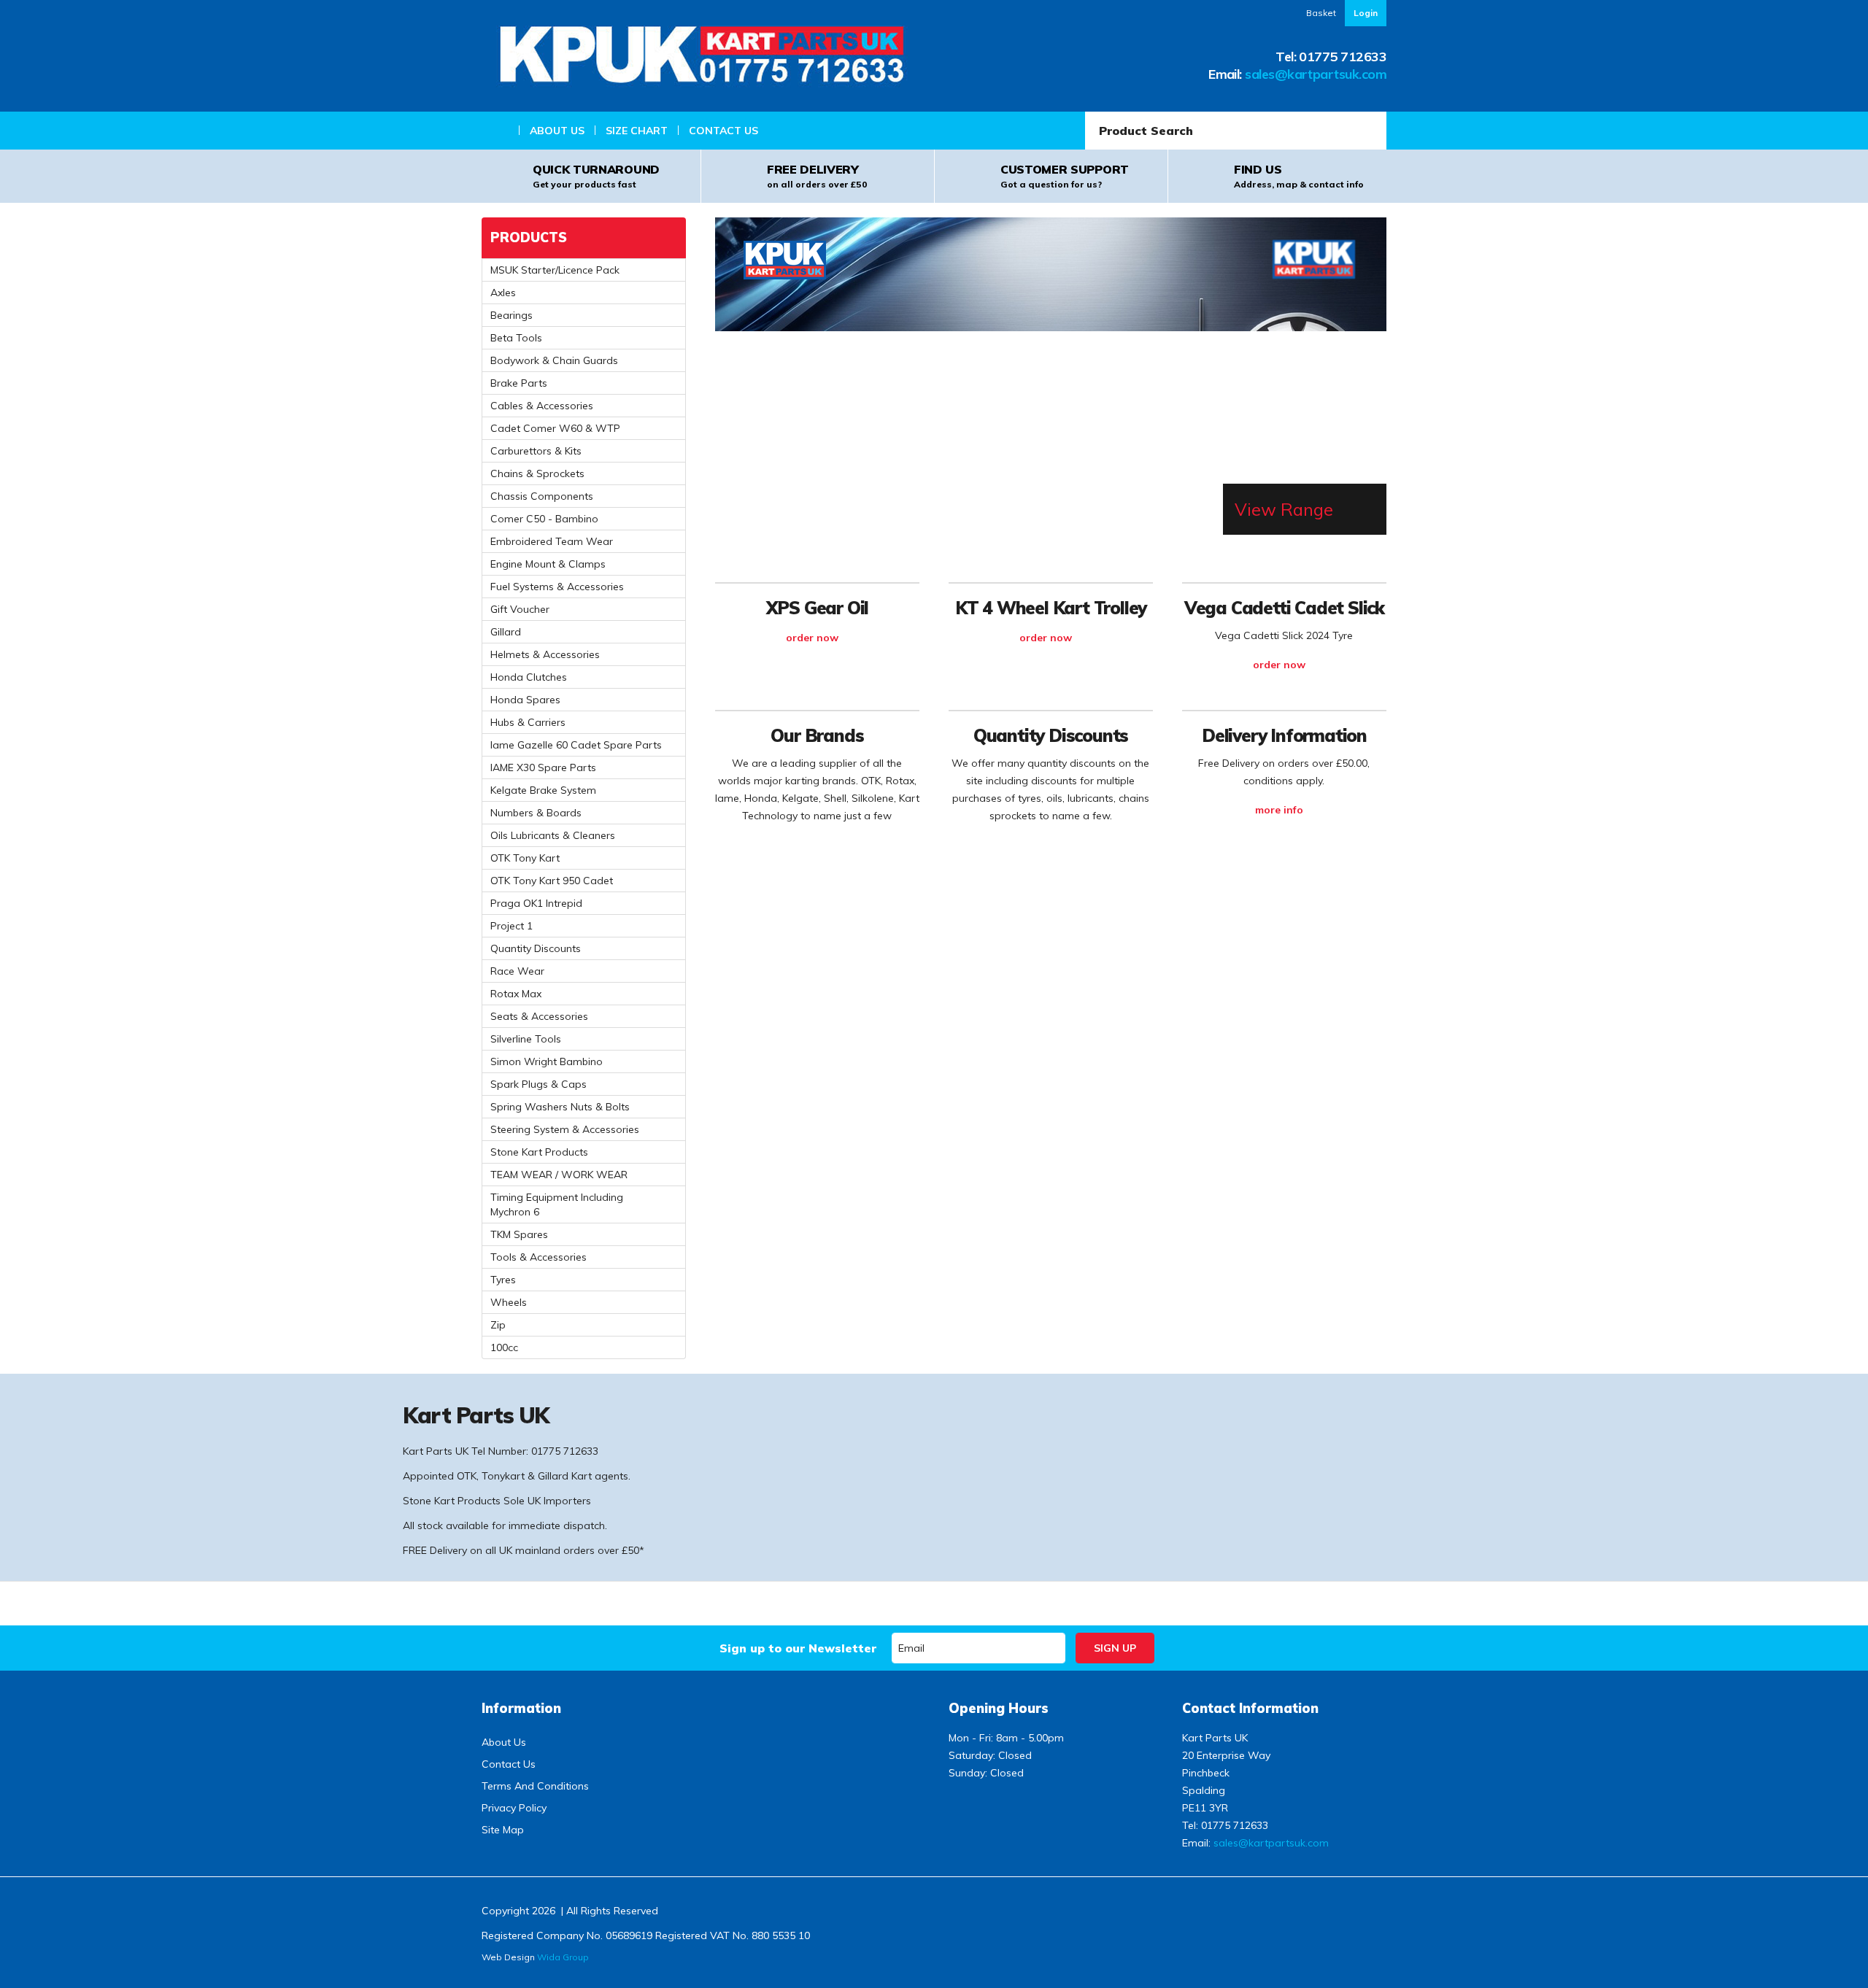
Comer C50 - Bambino (544, 519)
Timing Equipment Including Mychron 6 (557, 1204)
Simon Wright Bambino (547, 1061)
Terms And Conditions (535, 1786)
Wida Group (563, 1957)
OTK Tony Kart (525, 858)
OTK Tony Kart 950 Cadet (552, 881)
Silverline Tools (526, 1039)
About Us (557, 131)
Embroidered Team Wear (552, 541)
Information (521, 1708)
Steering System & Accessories (565, 1129)
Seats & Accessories (539, 1016)
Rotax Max (516, 994)
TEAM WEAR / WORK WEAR (559, 1175)
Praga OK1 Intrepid (536, 903)
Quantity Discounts (536, 948)
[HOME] (501, 131)
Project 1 (512, 926)
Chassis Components (542, 496)
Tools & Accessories (539, 1257)
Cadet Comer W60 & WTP (555, 428)
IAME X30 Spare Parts (543, 767)
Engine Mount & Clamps (548, 564)
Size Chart (637, 131)
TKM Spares (519, 1234)
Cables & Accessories (542, 406)
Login (1366, 13)
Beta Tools (516, 338)
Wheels (509, 1302)
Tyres (503, 1280)
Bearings (512, 315)
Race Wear (517, 971)
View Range (1284, 509)
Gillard (506, 632)
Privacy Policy (514, 1808)
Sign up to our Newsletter (798, 1648)
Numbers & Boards (536, 813)
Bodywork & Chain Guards (554, 360)
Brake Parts (519, 383)
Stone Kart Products (539, 1152)
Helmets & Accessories (545, 654)
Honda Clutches (529, 677)
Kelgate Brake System (543, 790)
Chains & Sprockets (537, 473)
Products (529, 237)
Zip (498, 1325)
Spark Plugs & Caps (539, 1084)
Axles (503, 293)
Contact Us (723, 131)
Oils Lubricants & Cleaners (553, 835)
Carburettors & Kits (536, 451)
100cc (504, 1347)
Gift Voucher (520, 609)
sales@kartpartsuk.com (1316, 74)
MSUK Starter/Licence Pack (555, 270)
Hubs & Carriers (528, 722)
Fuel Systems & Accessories (557, 587)
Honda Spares (525, 700)
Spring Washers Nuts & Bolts (560, 1107)
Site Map (503, 1830)
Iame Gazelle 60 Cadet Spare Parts (576, 745)
